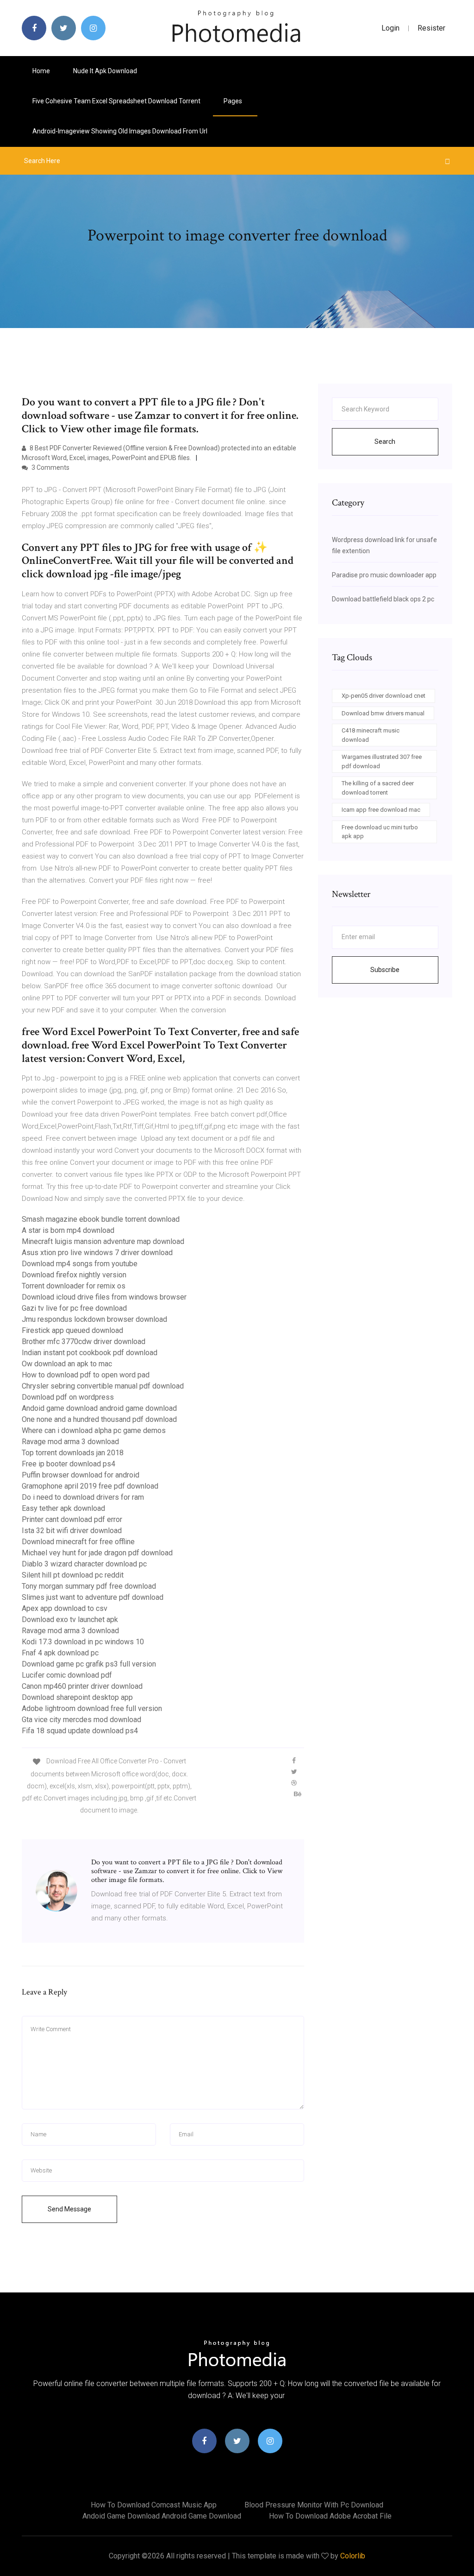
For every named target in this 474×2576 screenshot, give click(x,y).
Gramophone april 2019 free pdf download (90, 1486)
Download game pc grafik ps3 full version (89, 1664)
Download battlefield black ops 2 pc (383, 599)
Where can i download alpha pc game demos (94, 1430)
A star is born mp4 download (68, 1230)
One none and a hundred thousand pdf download (99, 1419)
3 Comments (50, 467)
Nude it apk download (105, 71)
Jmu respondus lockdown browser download (94, 1319)
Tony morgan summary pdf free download (89, 1586)
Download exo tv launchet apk (70, 1619)
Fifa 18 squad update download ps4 (80, 1731)
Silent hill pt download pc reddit (73, 1575)
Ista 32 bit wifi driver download (72, 1531)
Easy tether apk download (63, 1508)
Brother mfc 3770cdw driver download (84, 1342)
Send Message (69, 2209)
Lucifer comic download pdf (67, 1675)
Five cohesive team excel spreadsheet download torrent (116, 101)
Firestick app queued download (72, 1330)
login (390, 28)
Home (41, 71)
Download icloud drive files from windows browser (104, 1297)
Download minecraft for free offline (78, 1542)
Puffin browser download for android (81, 1475)
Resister (431, 28)
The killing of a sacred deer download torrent (378, 788)
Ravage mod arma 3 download (70, 1442)
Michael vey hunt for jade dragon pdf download (97, 1553)
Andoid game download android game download (99, 1408)
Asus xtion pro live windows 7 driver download (97, 1253)
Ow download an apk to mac (67, 1364)
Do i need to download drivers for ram (83, 1497)
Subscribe (385, 970)
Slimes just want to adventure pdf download (93, 1597)
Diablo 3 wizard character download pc (84, 1564)
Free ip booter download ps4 (69, 1464)
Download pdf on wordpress (68, 1397)
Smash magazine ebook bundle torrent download (101, 1219)
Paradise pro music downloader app (384, 575)
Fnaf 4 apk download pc (60, 1653)
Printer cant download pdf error (72, 1519)
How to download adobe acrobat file (330, 2516)
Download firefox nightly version (74, 1275)
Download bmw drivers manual (383, 713)
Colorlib (353, 2556)
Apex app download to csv (65, 1608)
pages (234, 101)
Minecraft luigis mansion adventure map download (103, 1241)
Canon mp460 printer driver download (82, 1686)
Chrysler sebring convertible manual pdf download (103, 1386)
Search (385, 442)
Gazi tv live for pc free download (74, 1308)
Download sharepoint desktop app (77, 1697)
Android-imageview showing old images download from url (120, 131)
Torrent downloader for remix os (74, 1286)
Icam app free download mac (381, 810)
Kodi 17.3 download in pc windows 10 (83, 1642)
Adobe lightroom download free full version (92, 1708)
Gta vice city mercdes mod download (81, 1720)
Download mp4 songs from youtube (80, 1264)
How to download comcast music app (154, 2505)
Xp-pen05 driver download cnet (384, 696)
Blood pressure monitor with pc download (314, 2505)
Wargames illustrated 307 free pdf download (382, 761)
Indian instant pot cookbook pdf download (90, 1353)
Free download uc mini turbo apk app (380, 832)
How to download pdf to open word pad (86, 1375)
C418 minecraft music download (371, 735)
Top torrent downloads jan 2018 (73, 1453)
